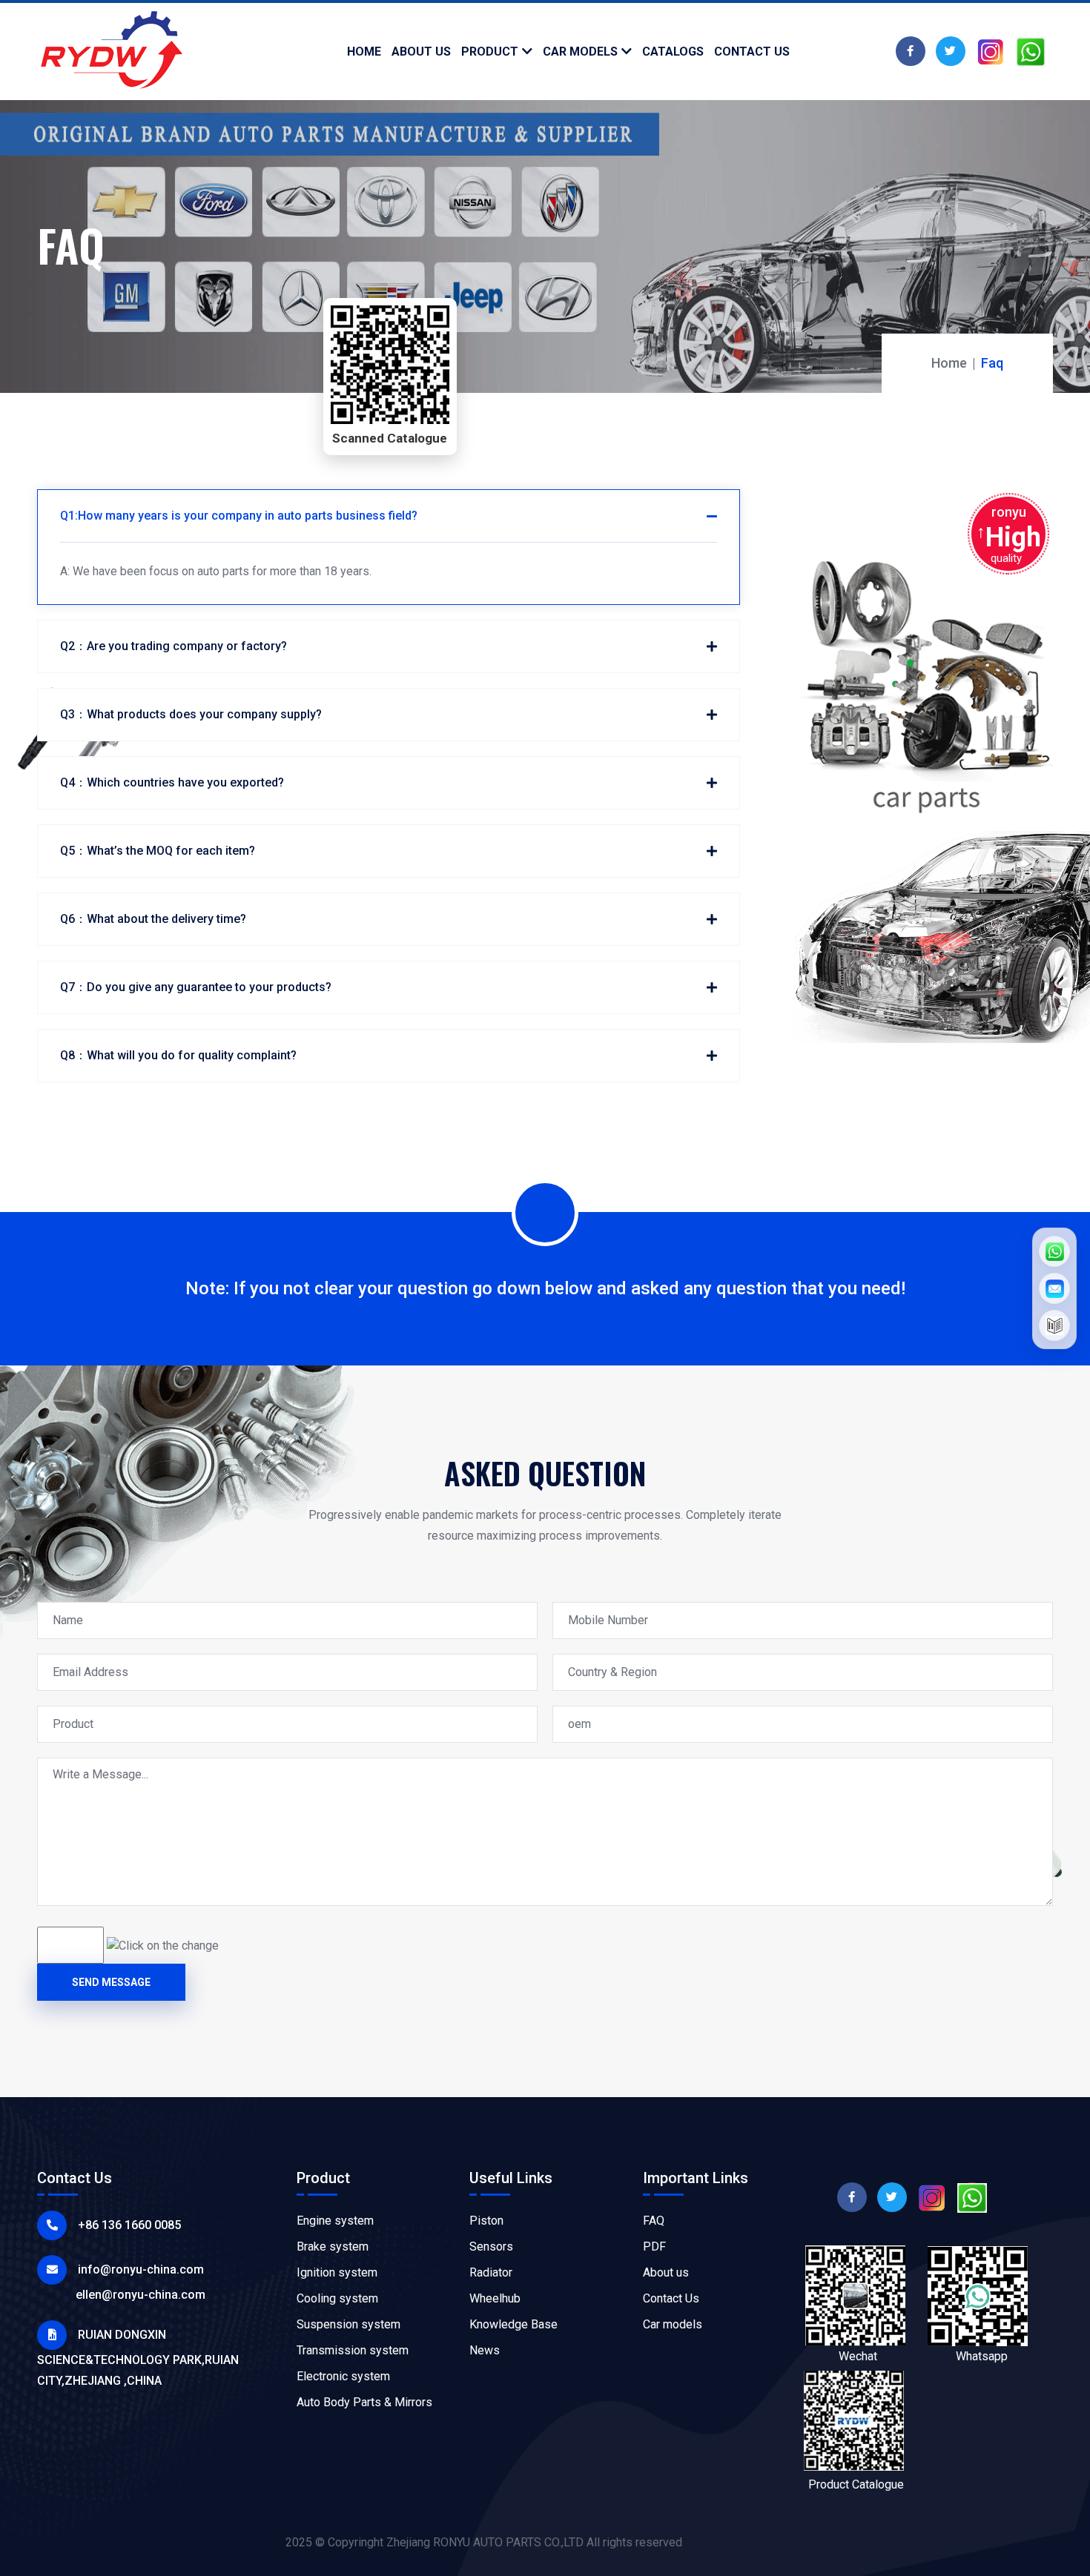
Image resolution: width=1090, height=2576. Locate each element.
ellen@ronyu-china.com (141, 2295)
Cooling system (337, 2298)
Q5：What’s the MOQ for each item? (158, 851)
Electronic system (343, 2376)
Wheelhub (495, 2298)
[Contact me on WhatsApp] (1054, 1251)
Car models (580, 52)
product (490, 52)
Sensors (491, 2246)
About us (666, 2272)
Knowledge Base (513, 2324)
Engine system (335, 2221)
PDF (654, 2246)
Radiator (491, 2272)
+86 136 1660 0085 (129, 2225)
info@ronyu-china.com (141, 2269)
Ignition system (337, 2272)
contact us (752, 52)
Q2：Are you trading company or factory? (174, 646)
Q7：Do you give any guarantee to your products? (196, 987)
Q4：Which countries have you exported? (172, 782)
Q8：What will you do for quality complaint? (178, 1055)
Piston (486, 2221)
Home (364, 52)
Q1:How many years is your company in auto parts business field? (239, 516)
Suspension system (349, 2324)
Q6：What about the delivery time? (153, 919)
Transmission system (353, 2350)
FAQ (654, 2221)
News (485, 2350)
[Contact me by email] (1054, 1288)
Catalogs (673, 52)
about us (421, 52)
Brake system (333, 2246)
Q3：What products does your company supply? (191, 714)
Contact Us (671, 2298)
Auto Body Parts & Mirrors (364, 2402)
